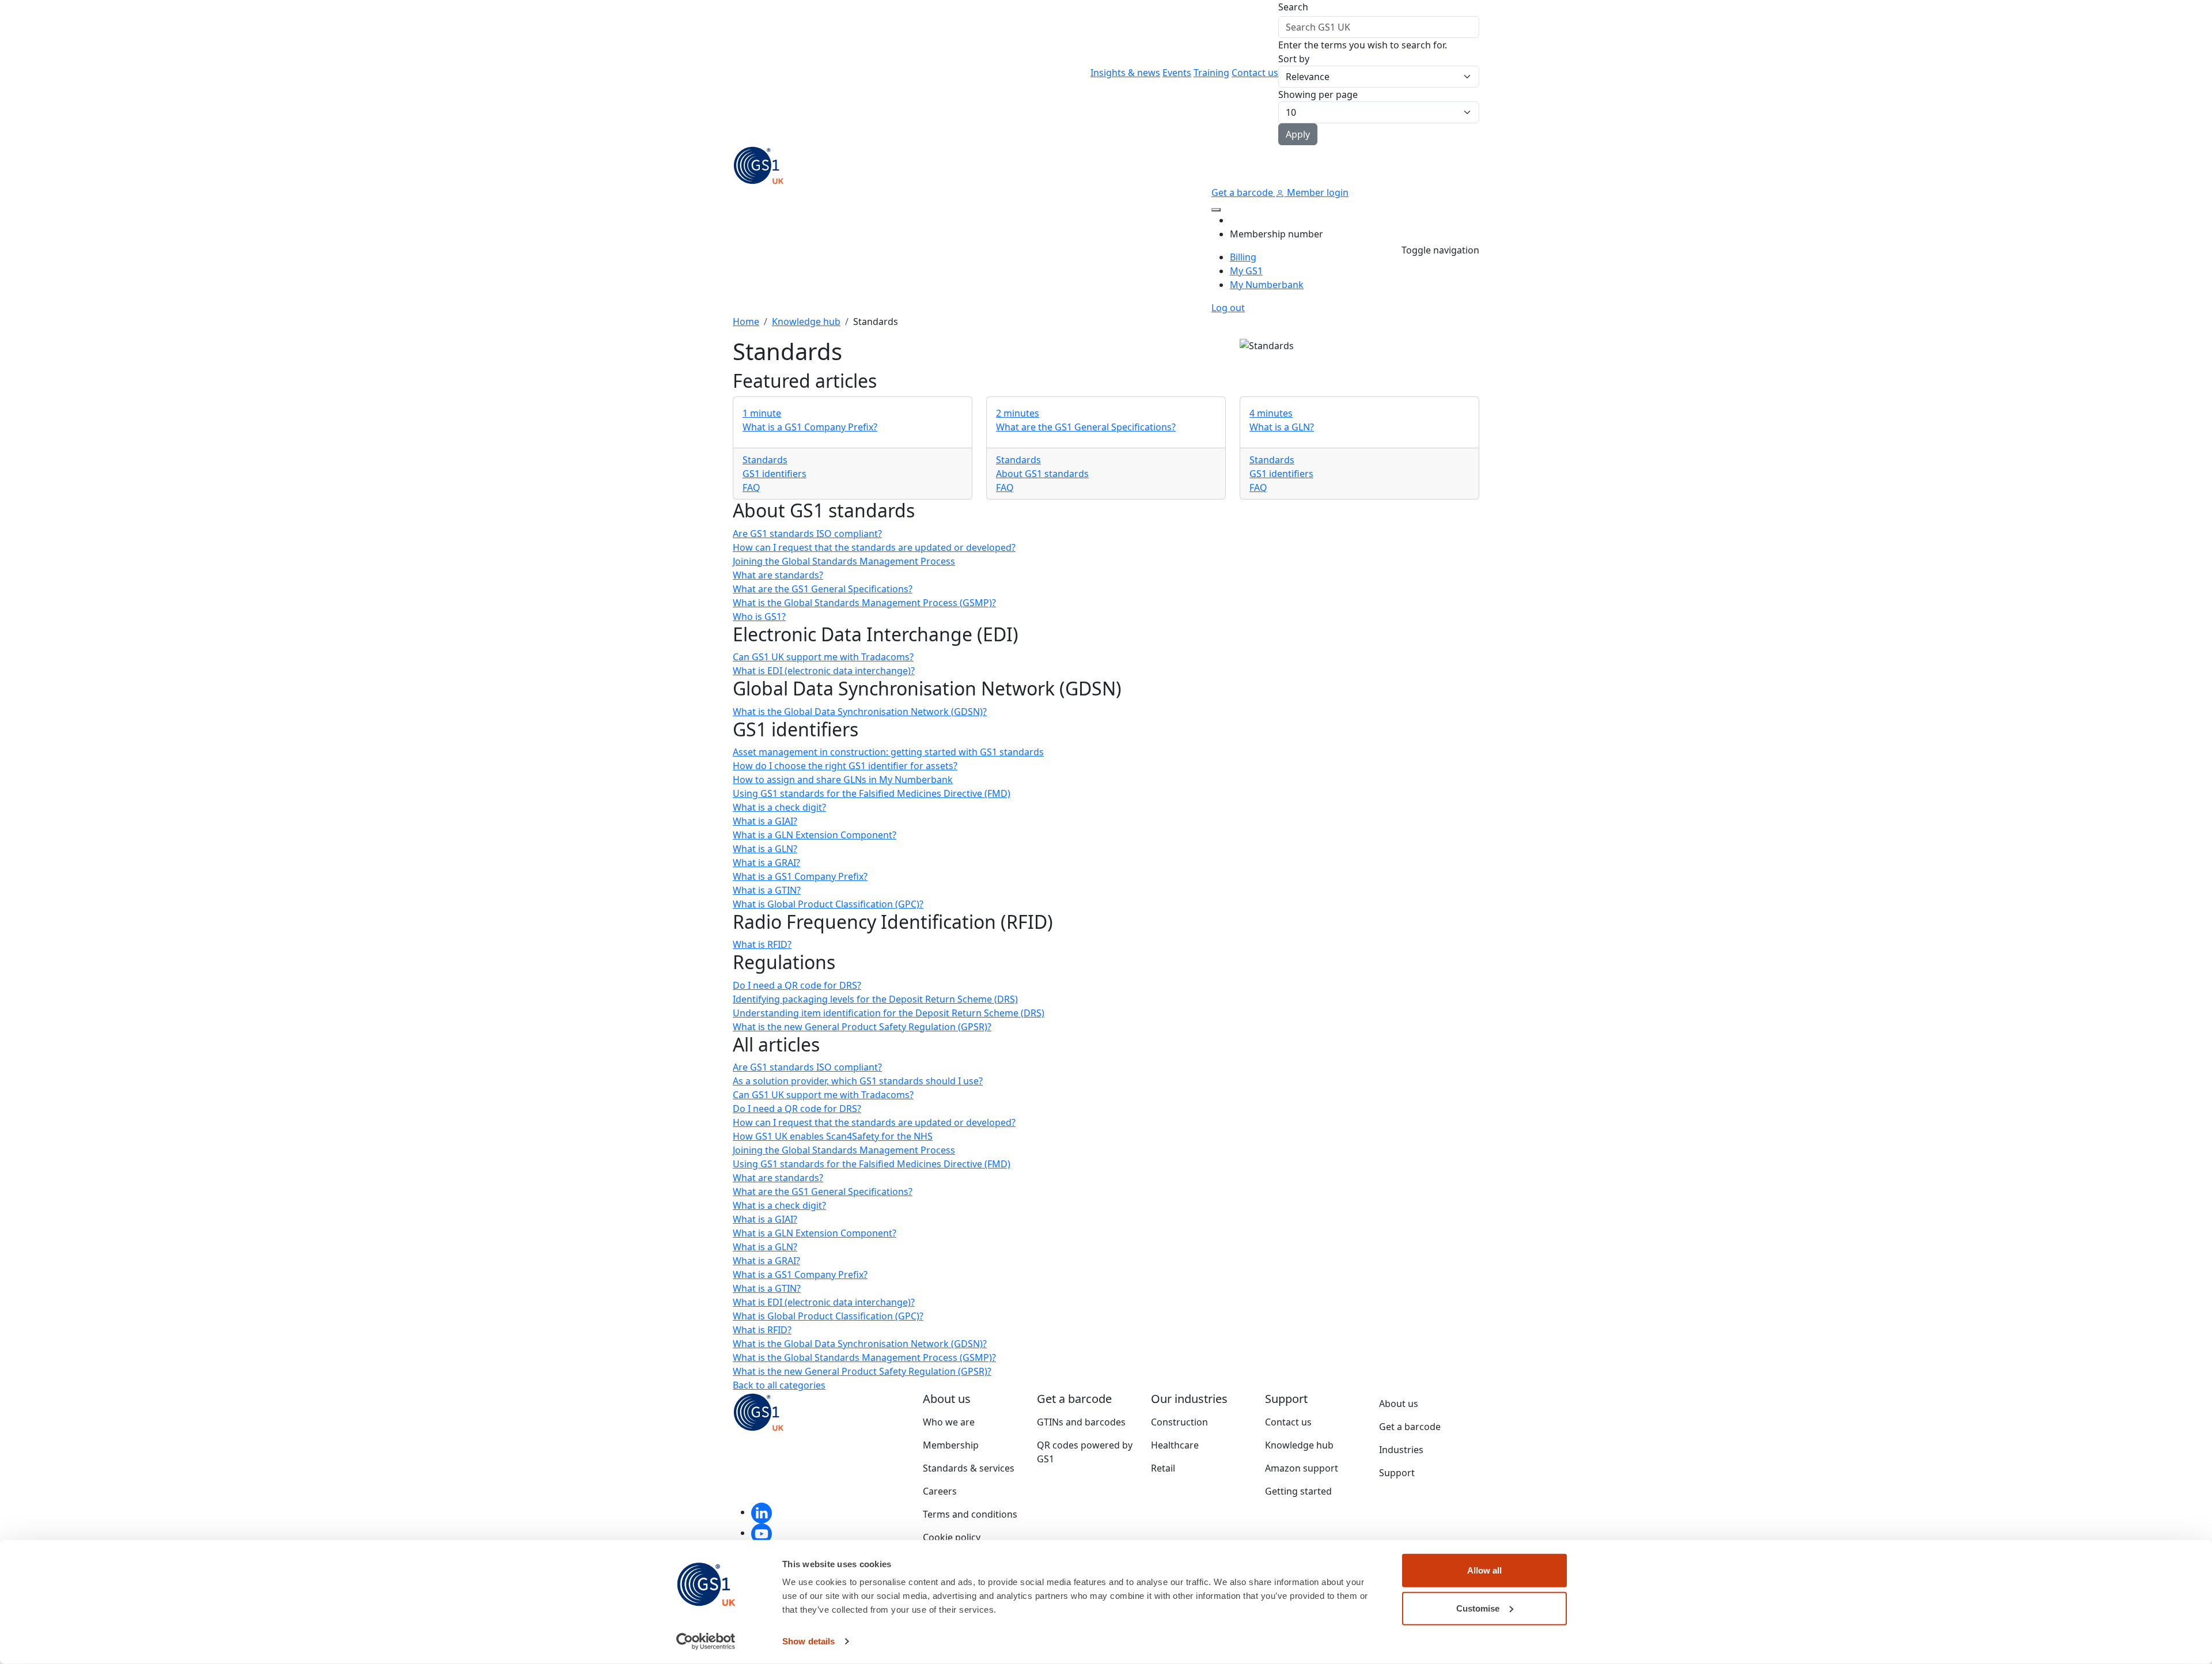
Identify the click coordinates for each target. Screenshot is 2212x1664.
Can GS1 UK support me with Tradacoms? (823, 657)
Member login (1317, 192)
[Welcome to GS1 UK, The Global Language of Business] (759, 164)
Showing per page (1318, 94)
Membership (951, 1445)
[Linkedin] (762, 1512)
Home (746, 322)
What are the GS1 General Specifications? (823, 589)
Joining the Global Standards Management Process (844, 561)
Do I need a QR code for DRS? (797, 985)
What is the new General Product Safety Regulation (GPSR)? (862, 1027)
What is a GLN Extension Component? (815, 835)
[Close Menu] (1216, 210)
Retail (1163, 1468)
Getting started (1298, 1491)
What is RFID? (762, 944)
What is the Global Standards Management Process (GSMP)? (864, 603)
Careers (940, 1491)
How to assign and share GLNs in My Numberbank (843, 780)
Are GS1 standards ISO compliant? (807, 534)
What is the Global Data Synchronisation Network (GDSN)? (860, 712)
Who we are (949, 1422)
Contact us (1255, 73)
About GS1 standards (1042, 474)
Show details (808, 1641)
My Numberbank (1267, 285)
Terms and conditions (970, 1514)
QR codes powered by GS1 (1085, 1452)
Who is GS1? (759, 617)
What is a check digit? (779, 807)
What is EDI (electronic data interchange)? (824, 671)
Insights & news (1125, 73)
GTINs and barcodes (1081, 1422)
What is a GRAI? (766, 863)
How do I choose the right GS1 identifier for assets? (845, 766)
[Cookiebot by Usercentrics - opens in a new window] (706, 1642)
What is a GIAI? (765, 821)
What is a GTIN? (767, 890)
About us (1399, 1404)
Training (1211, 73)
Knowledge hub (806, 322)
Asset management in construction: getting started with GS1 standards (888, 752)
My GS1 (1246, 271)
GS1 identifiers (774, 474)
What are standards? (778, 575)
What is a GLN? (765, 849)
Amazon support (1302, 1468)
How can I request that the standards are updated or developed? (874, 547)
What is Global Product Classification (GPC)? (828, 904)
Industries (1401, 1450)
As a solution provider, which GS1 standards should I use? (858, 1081)
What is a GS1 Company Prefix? (800, 876)
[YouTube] (762, 1533)
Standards (765, 460)
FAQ (751, 487)
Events (1177, 73)
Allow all (1484, 1570)
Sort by (1294, 59)
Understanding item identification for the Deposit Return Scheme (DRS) (889, 1013)
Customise (1478, 1608)
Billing (1243, 257)
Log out (1228, 308)
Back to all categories (779, 1385)
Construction (1179, 1422)
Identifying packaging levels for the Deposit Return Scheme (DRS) (875, 999)
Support (1397, 1473)
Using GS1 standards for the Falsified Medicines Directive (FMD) (872, 793)
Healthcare (1175, 1445)
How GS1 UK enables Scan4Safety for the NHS (833, 1136)
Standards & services (969, 1468)
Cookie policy (952, 1537)
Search (1293, 7)
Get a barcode (1243, 192)
